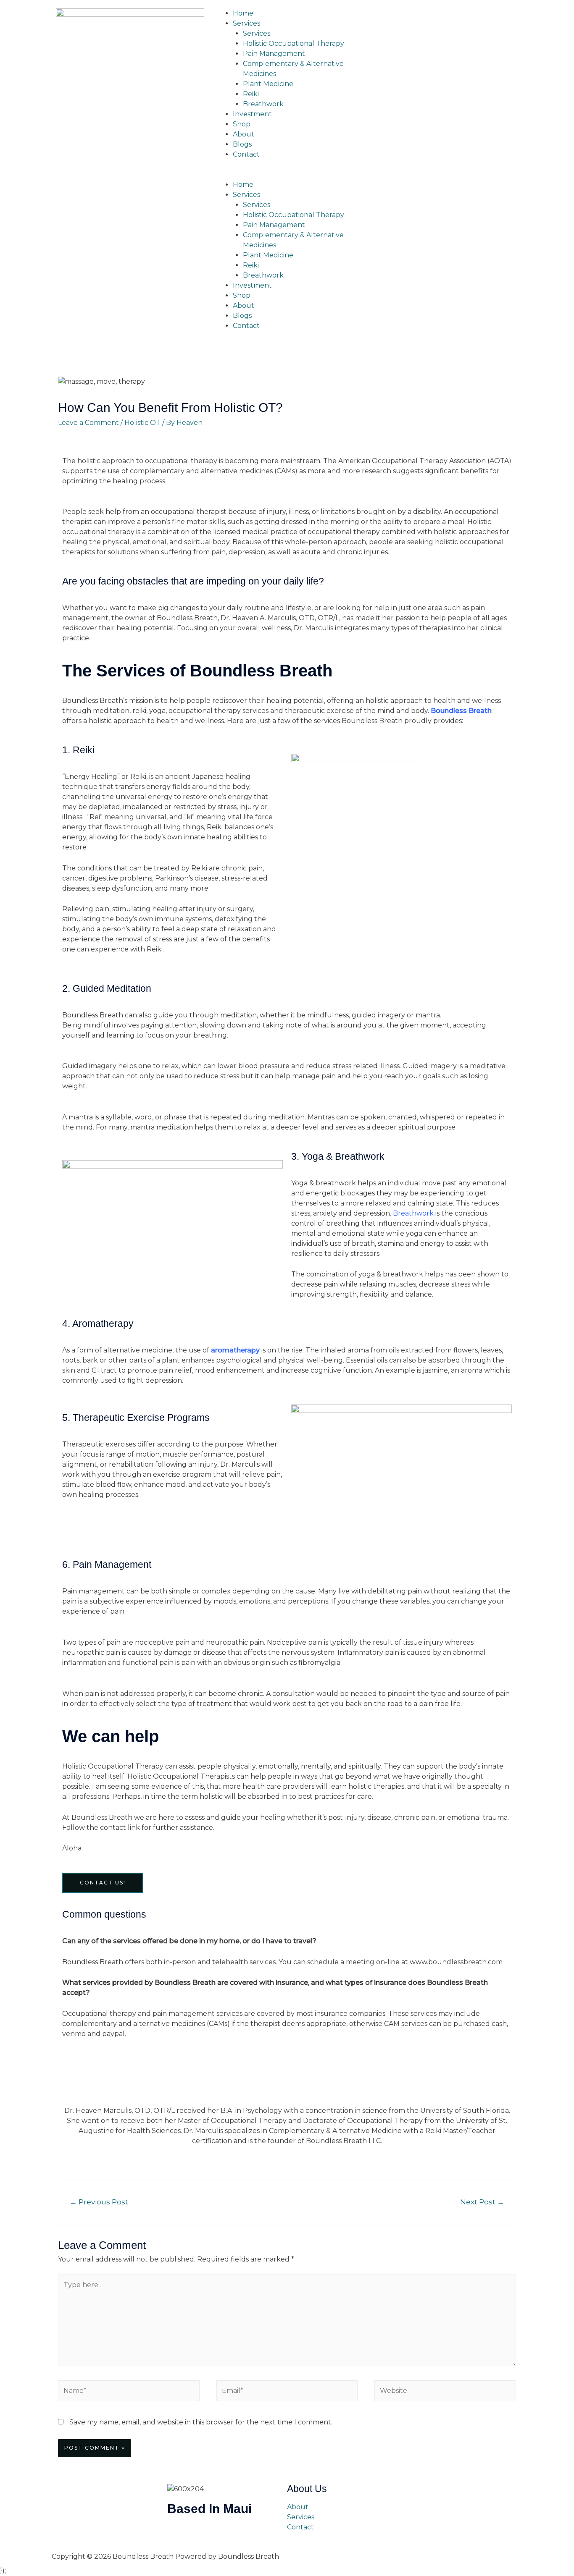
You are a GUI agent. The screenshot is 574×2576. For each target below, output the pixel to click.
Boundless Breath (461, 711)
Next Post (482, 2202)
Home (243, 13)
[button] (287, 175)
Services (246, 23)
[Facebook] (380, 19)
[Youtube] (426, 19)
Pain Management (274, 54)
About (244, 134)
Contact (246, 154)
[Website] (445, 2392)
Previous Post (99, 2202)
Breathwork (263, 104)
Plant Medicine (268, 84)
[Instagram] (403, 19)
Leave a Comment (88, 423)
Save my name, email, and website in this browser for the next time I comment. (201, 2422)
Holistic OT (142, 423)
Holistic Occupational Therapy (294, 43)
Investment (252, 114)
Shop (242, 124)
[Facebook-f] (178, 2534)
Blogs (242, 144)
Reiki (251, 94)
